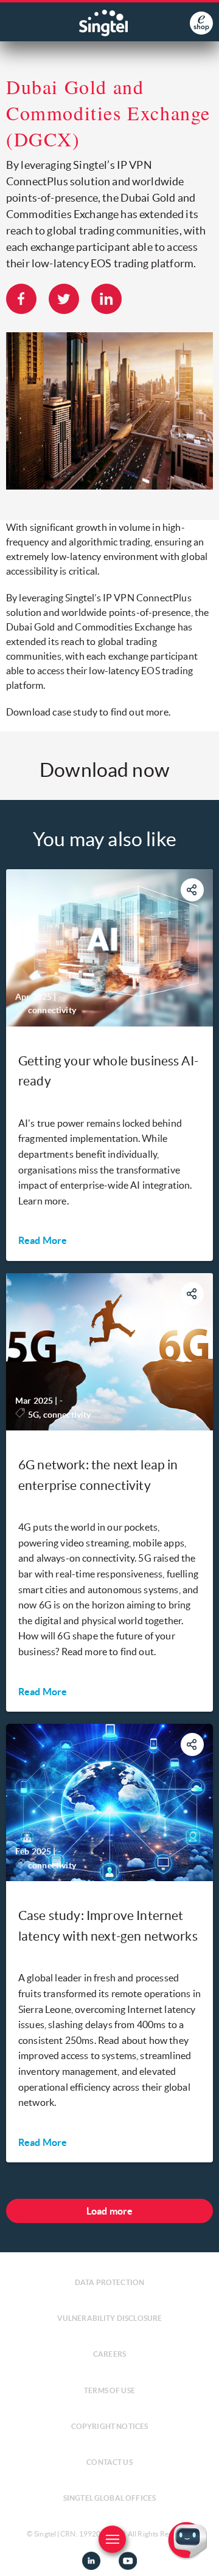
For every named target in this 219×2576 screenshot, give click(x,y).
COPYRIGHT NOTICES (110, 2426)
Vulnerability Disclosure (110, 2318)
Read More (43, 1240)
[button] (200, 2557)
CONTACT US (109, 2462)
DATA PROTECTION (109, 2282)
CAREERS (109, 2354)
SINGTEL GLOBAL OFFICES (110, 2498)
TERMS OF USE (109, 2390)
